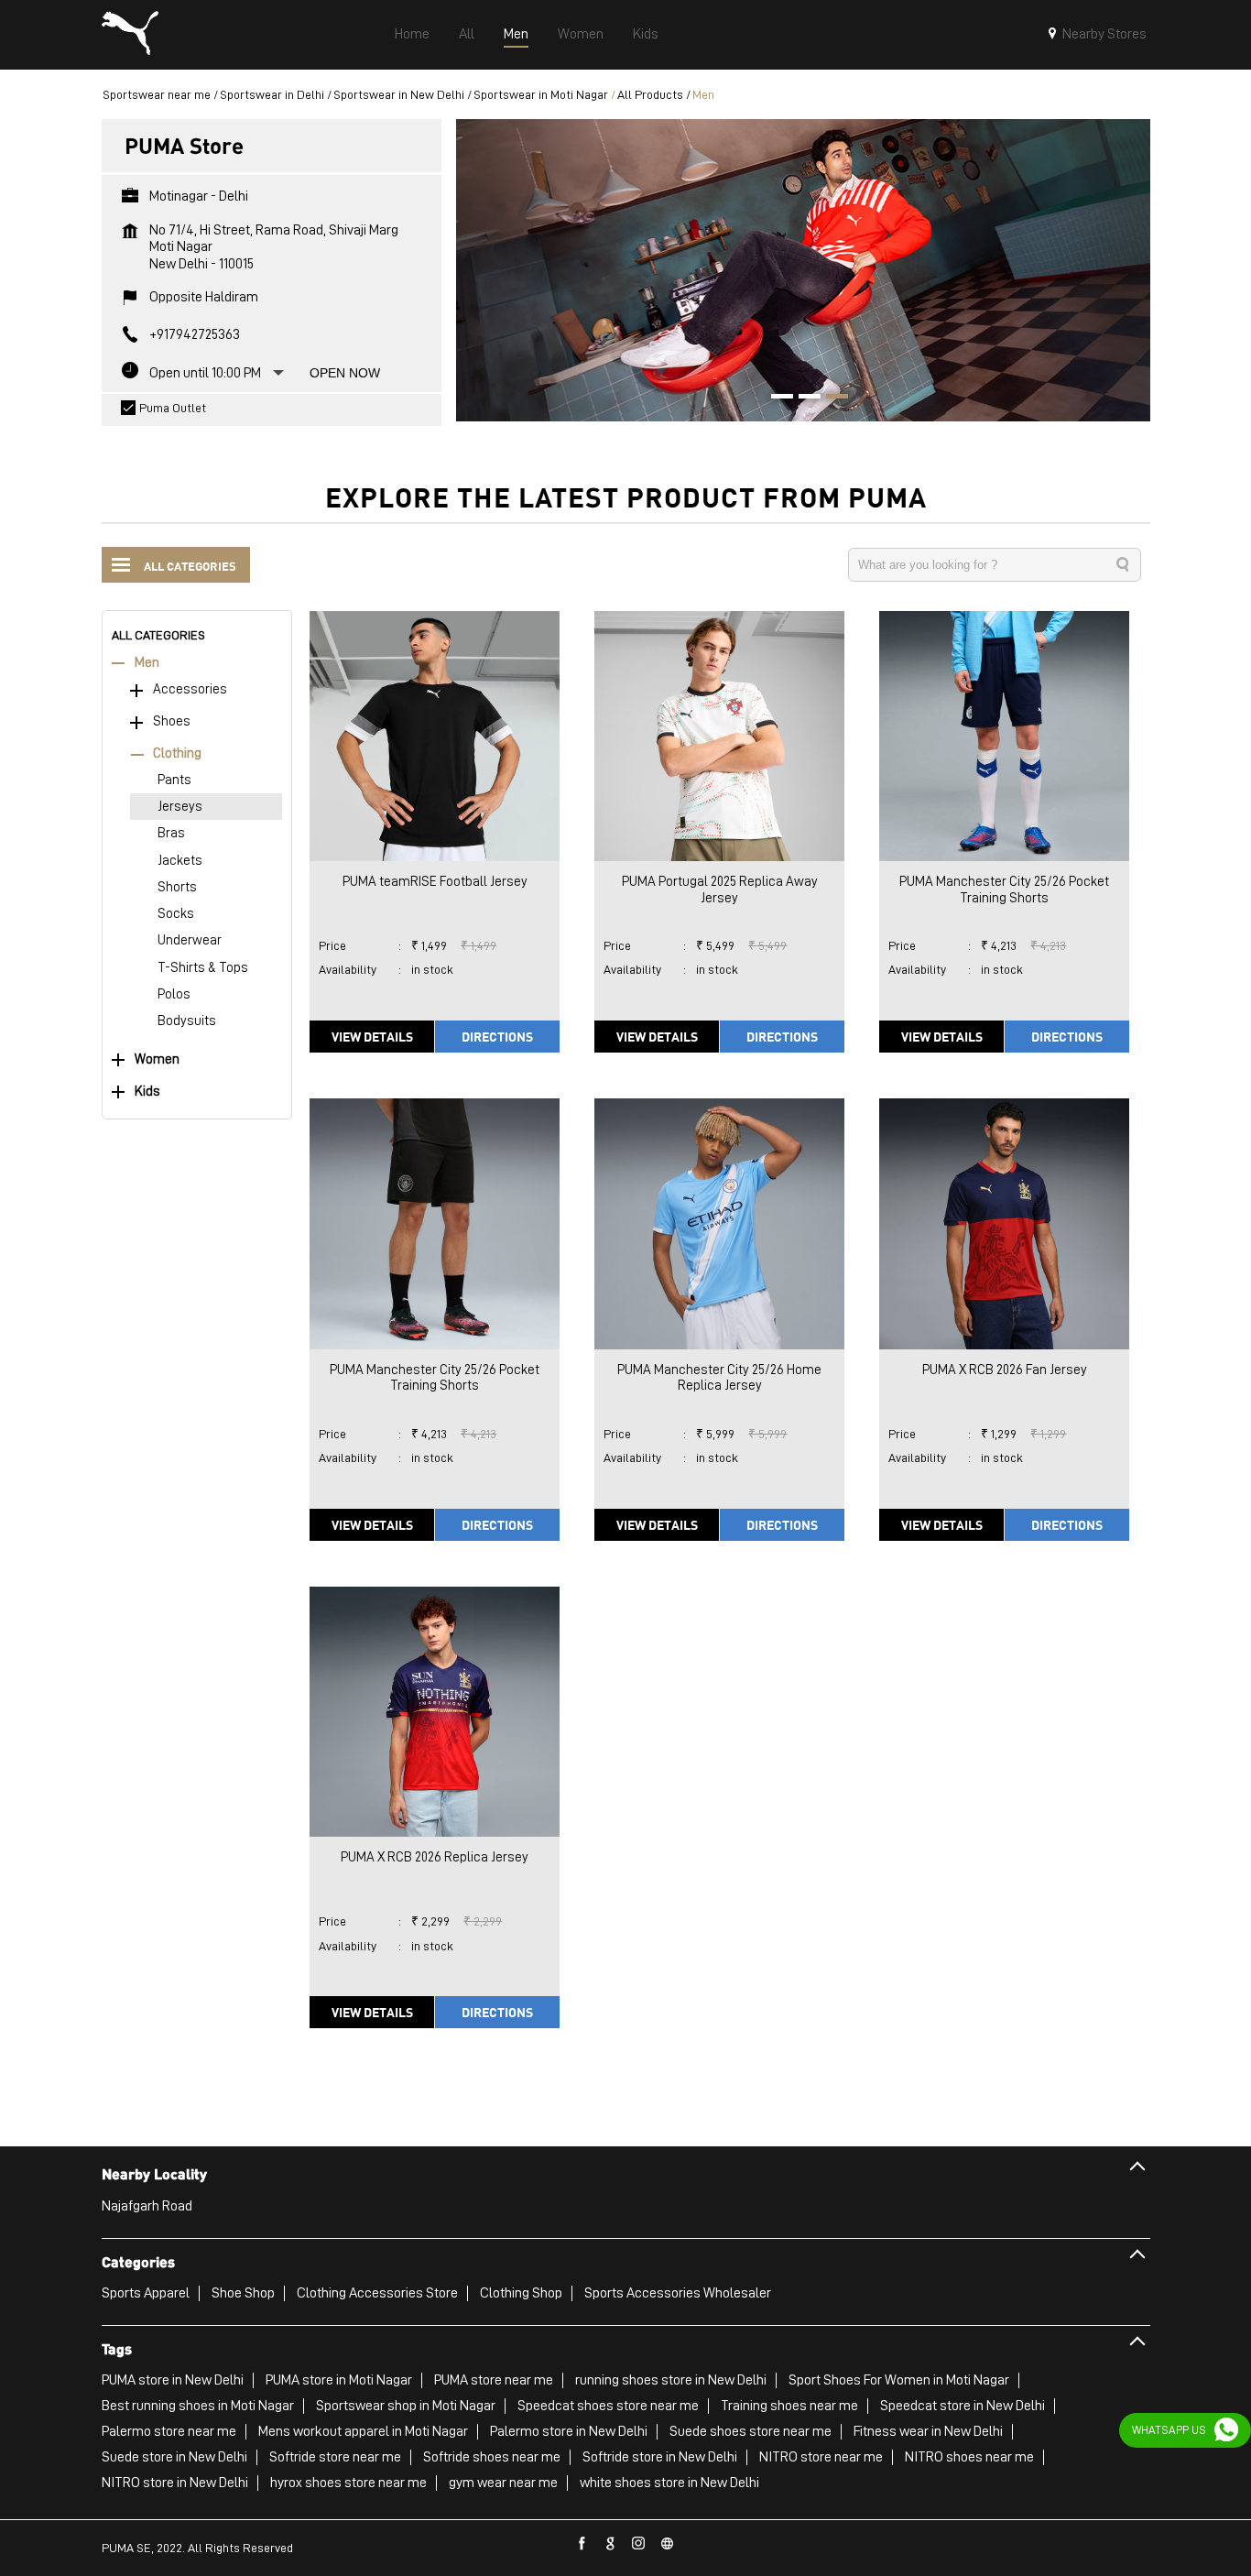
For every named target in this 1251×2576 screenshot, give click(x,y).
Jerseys (180, 807)
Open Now (345, 373)
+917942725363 (195, 334)
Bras (171, 833)
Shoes (172, 721)
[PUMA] (130, 35)
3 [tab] (831, 398)
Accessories (190, 689)
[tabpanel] (803, 270)
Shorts (177, 887)
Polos (174, 994)
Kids (147, 1092)
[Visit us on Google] (611, 2544)
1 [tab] (776, 398)
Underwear (190, 940)
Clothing (177, 753)
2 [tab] (803, 398)
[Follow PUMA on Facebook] (582, 2544)
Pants (174, 780)
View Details (372, 1036)
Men (147, 663)
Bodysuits (187, 1021)
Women (157, 1059)
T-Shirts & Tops (203, 968)
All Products (650, 94)
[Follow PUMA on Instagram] (639, 2544)
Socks (176, 914)
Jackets (180, 861)
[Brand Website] (668, 2544)
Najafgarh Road (147, 2206)
